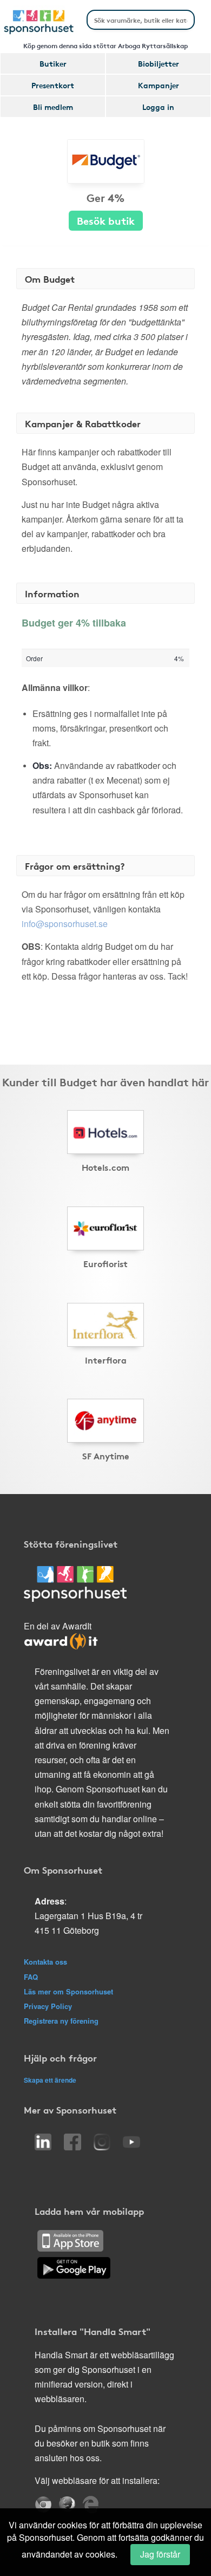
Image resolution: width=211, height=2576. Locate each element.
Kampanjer (159, 85)
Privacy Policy (48, 2006)
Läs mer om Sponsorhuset (68, 1991)
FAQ (31, 1977)
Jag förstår (160, 2554)
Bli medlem (53, 107)
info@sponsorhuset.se (65, 924)
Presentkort (53, 85)
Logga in (158, 107)
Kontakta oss (45, 1962)
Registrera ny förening (61, 2021)
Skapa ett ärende (50, 2080)
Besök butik (106, 220)
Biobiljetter (159, 63)
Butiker (53, 63)
